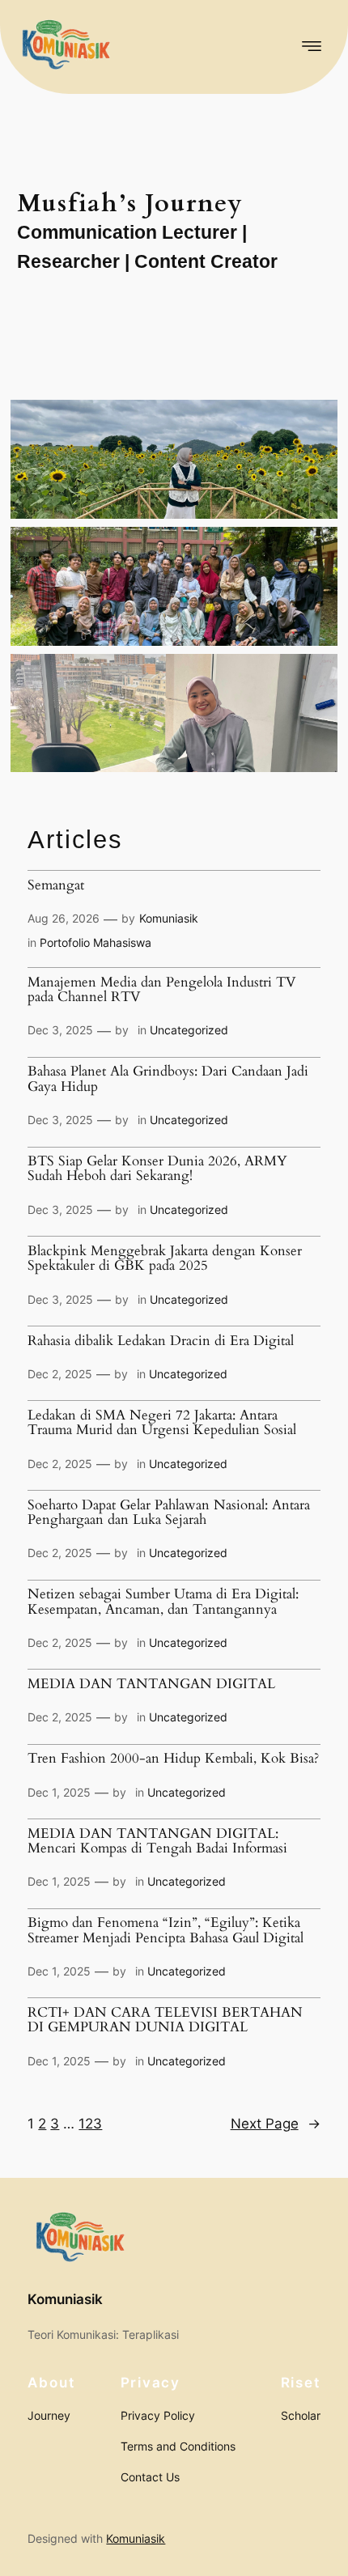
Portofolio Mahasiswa (95, 942)
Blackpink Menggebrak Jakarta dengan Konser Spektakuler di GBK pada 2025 (165, 1259)
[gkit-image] (65, 47)
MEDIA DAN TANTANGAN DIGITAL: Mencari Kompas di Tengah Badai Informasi (157, 1842)
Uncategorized (189, 1030)
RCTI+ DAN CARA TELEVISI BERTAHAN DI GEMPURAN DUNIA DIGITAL (165, 2020)
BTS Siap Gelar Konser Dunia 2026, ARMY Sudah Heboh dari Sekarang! (157, 1169)
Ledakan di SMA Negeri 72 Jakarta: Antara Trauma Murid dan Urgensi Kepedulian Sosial (162, 1423)
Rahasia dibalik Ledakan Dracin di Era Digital (161, 1341)
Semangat (56, 885)
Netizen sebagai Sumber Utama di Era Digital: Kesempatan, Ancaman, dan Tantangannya (163, 1602)
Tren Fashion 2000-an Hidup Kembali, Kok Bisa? (173, 1759)
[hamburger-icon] (309, 47)
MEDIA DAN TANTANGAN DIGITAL (151, 1684)
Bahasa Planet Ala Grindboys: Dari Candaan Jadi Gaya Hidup (168, 1079)
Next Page (276, 2124)
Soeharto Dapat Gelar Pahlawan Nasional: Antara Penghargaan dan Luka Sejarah (169, 1513)
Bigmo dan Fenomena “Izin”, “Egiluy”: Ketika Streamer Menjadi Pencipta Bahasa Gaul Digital (166, 1931)
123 (90, 2124)
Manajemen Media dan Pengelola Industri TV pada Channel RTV (162, 990)
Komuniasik (169, 918)
